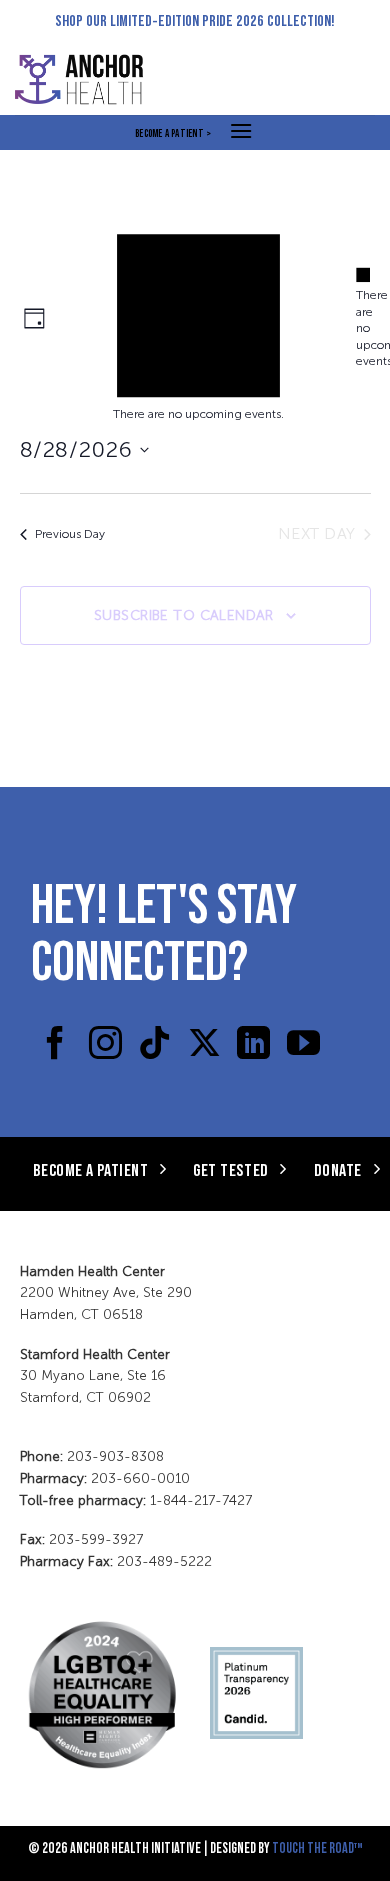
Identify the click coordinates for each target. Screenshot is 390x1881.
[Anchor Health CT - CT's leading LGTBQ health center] (89, 80)
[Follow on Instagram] (105, 1045)
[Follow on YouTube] (303, 1045)
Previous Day (70, 534)
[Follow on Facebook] (55, 1045)
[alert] (363, 318)
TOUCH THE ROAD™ (317, 1847)
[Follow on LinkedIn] (253, 1045)
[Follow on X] (204, 1045)
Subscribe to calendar (184, 615)
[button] (241, 130)
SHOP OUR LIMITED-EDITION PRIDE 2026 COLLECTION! (195, 19)
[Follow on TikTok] (154, 1045)
